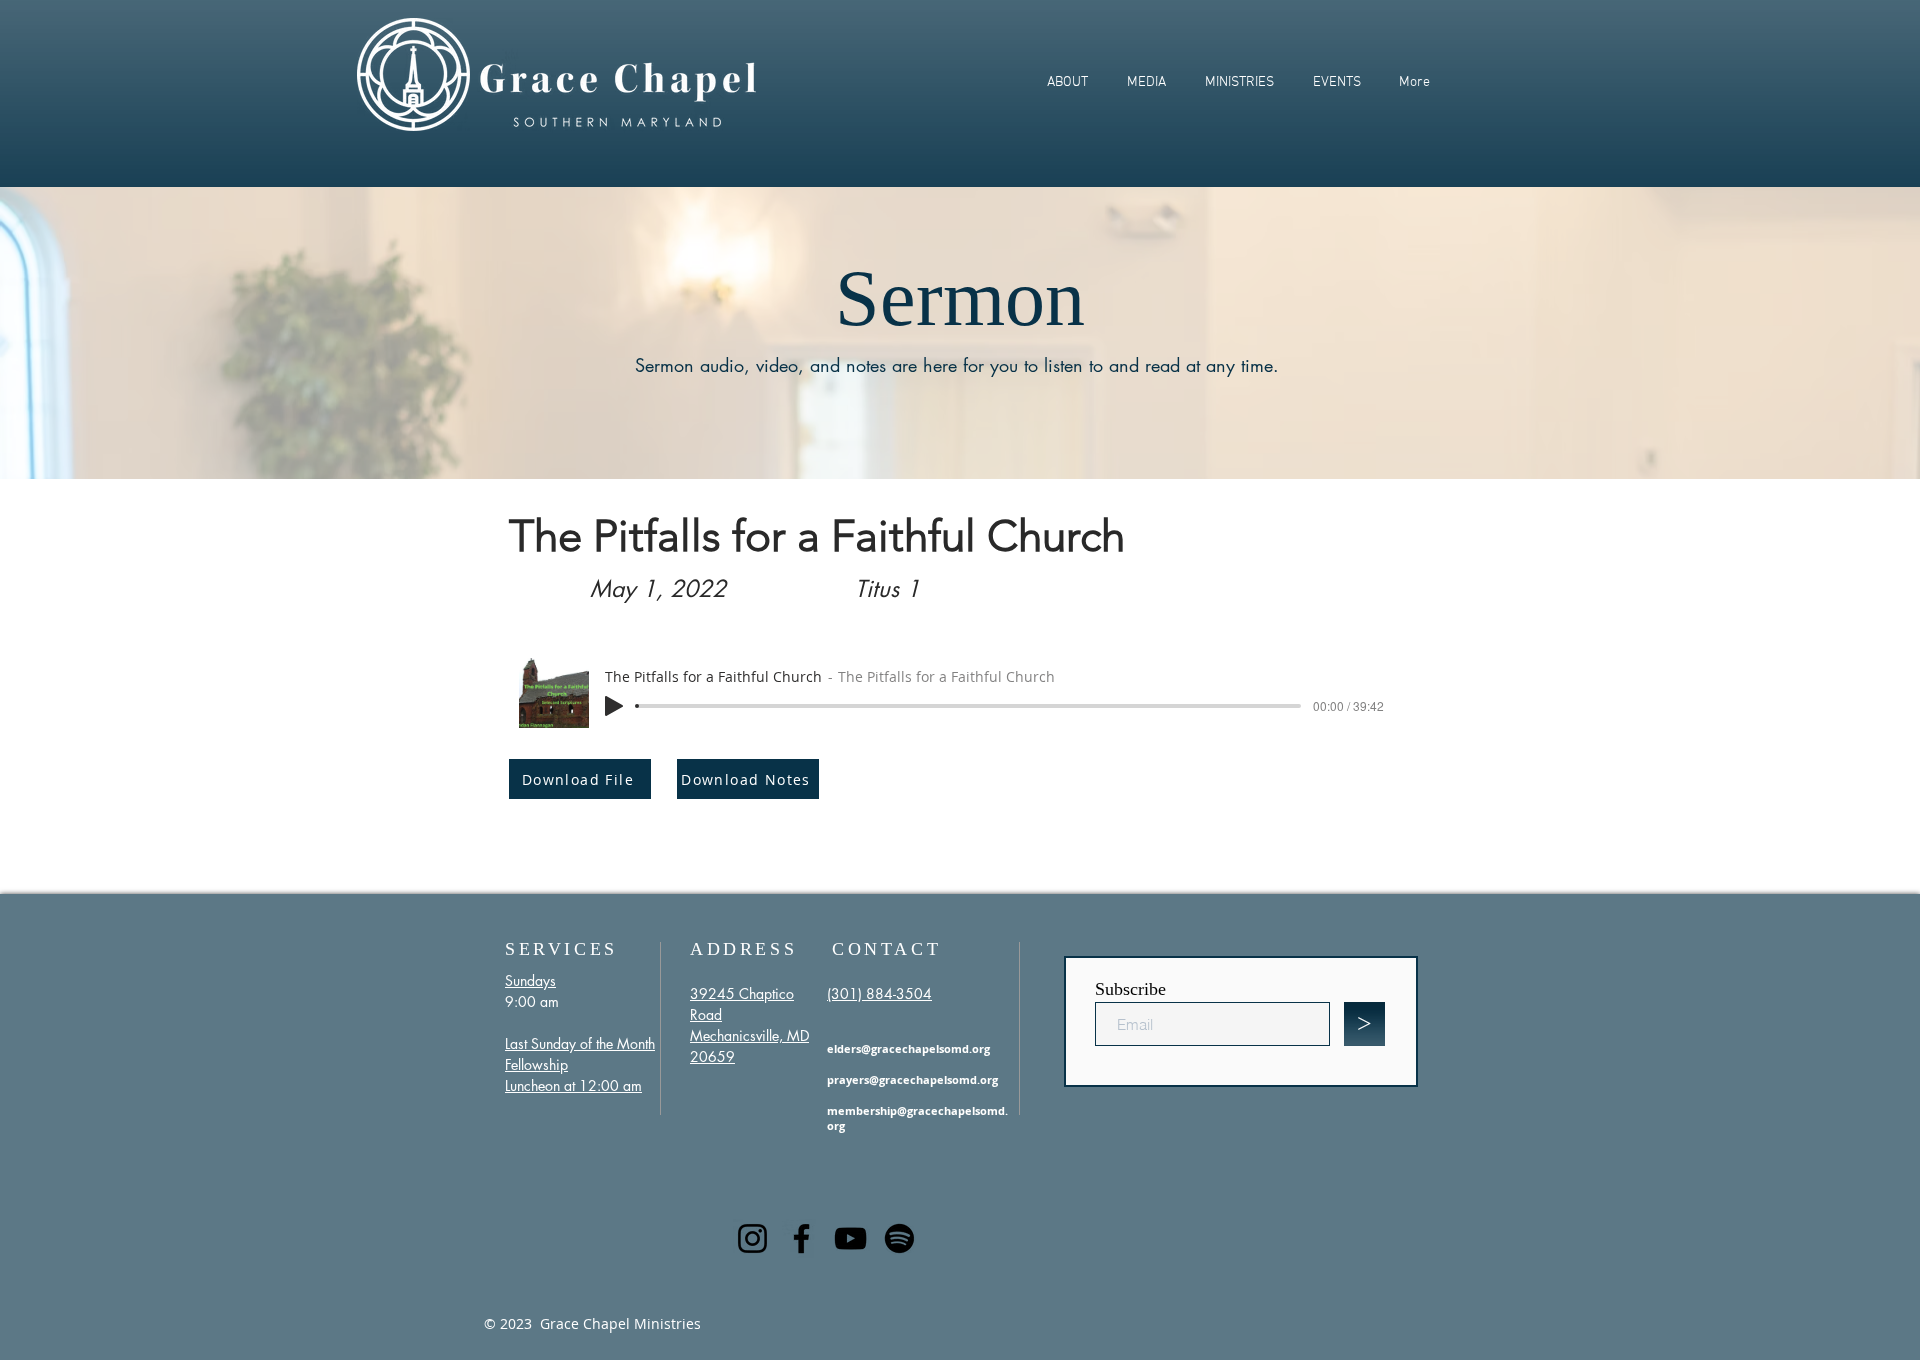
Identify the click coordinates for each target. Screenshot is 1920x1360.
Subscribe (1130, 989)
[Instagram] (752, 1238)
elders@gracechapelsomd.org (908, 1048)
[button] (1067, 82)
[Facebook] (801, 1238)
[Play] (614, 706)
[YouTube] (850, 1238)
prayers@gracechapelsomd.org (912, 1079)
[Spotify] (899, 1238)
